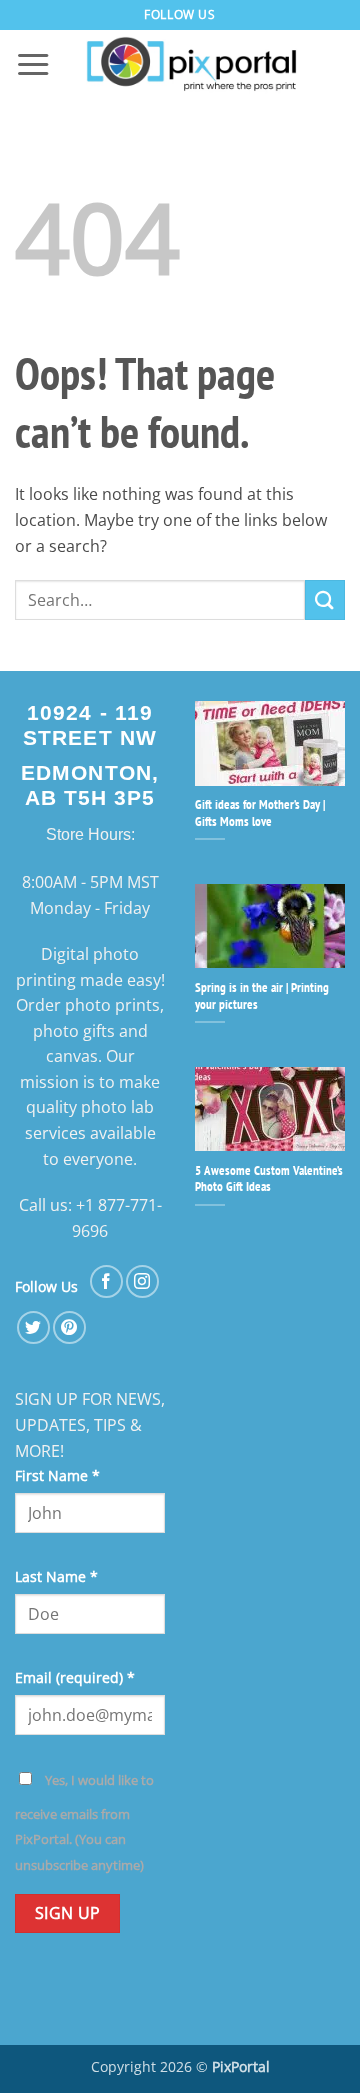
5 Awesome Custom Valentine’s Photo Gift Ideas (269, 1179)
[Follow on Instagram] (142, 1281)
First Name (57, 1475)
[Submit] (325, 599)
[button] (33, 65)
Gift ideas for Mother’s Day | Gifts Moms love (260, 813)
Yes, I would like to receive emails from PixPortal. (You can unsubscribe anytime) (84, 1822)
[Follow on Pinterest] (69, 1327)
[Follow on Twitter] (33, 1327)
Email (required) (75, 1677)
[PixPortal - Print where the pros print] (192, 65)
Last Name (56, 1576)
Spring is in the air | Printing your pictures (262, 996)
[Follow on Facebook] (106, 1281)
